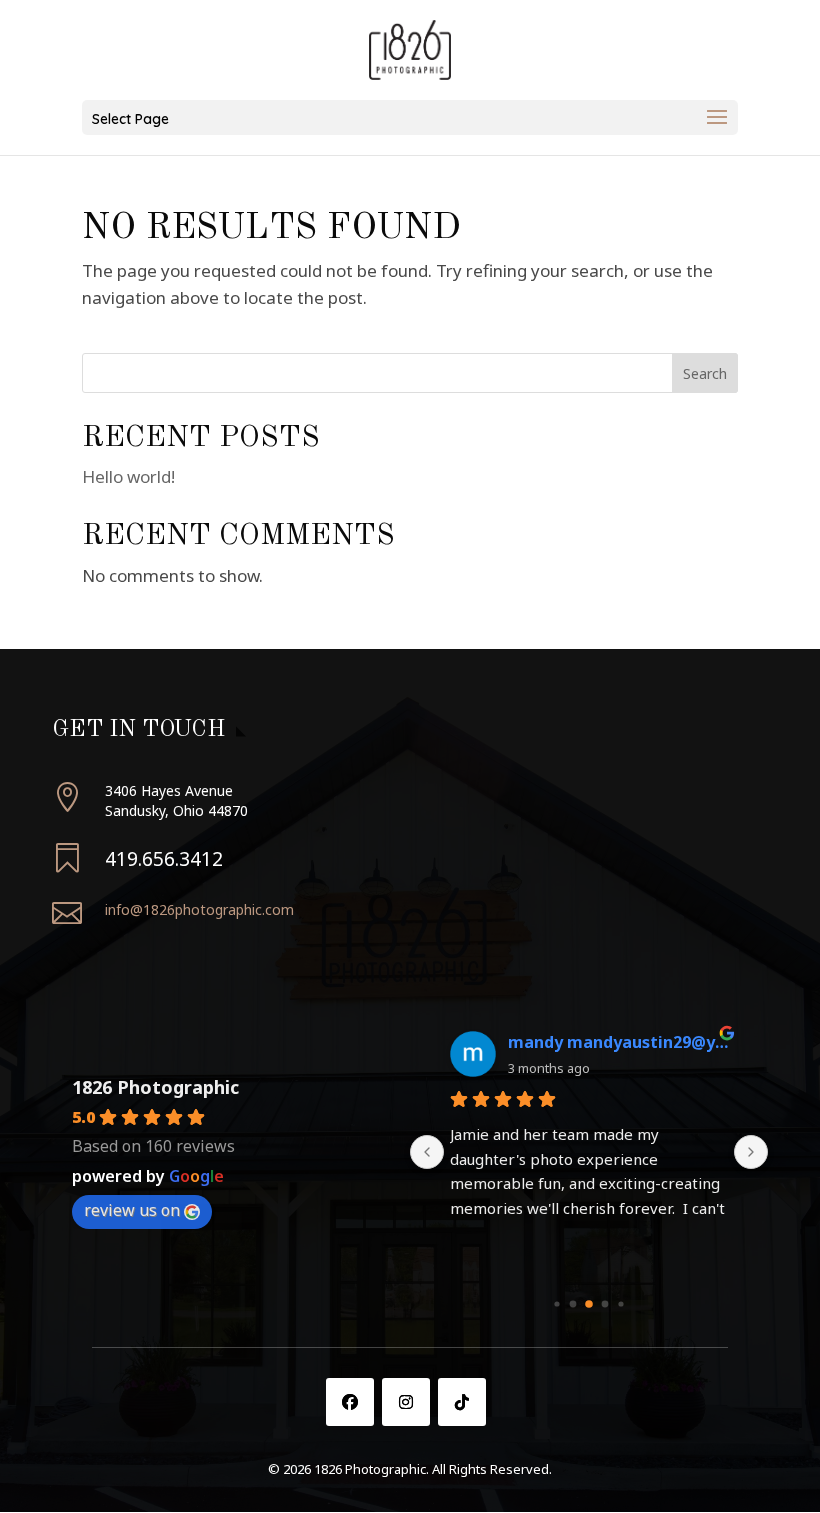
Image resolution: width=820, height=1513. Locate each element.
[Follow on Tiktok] (462, 1402)
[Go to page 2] (589, 1304)
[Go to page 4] (620, 1303)
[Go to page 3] (605, 1303)
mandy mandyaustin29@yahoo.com (618, 1042)
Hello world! (128, 476)
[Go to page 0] (556, 1303)
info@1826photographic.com (199, 909)
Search (705, 373)
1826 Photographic (155, 1087)
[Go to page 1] (573, 1303)
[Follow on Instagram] (406, 1402)
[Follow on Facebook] (350, 1402)
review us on (132, 1210)
